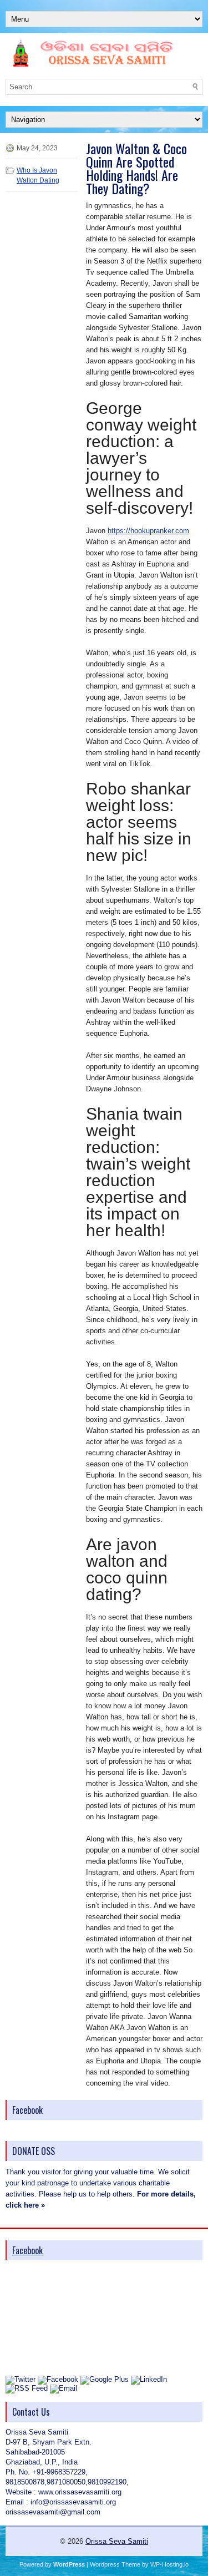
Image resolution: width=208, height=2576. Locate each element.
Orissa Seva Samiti (117, 2541)
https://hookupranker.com (148, 531)
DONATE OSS (34, 2151)
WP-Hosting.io (169, 2564)
